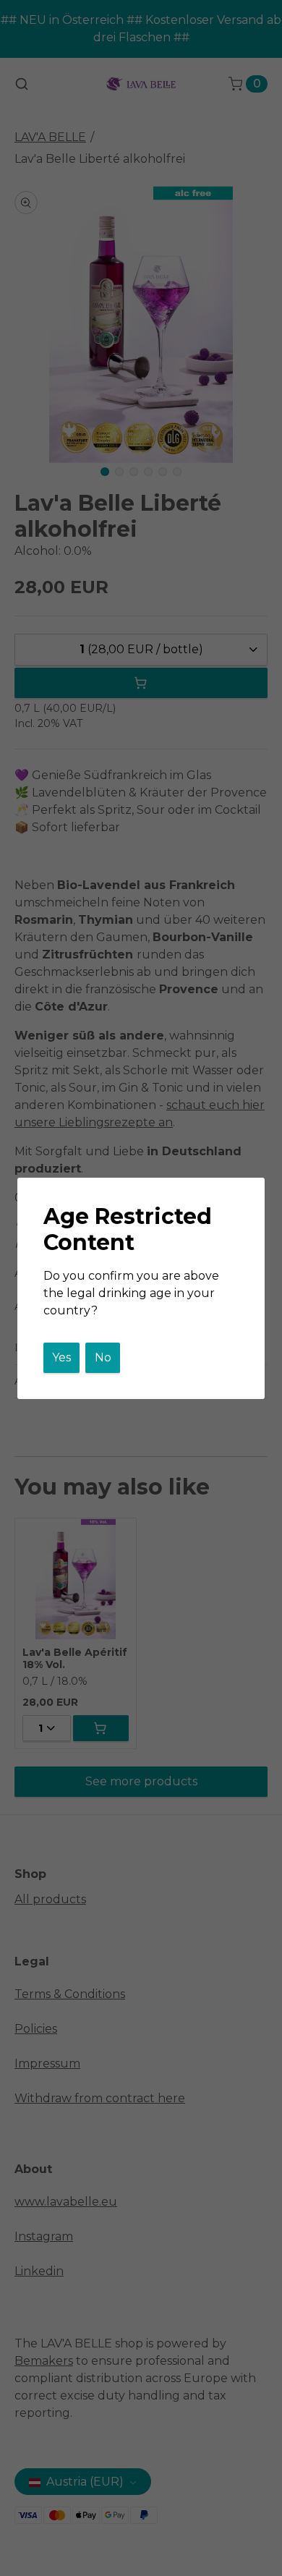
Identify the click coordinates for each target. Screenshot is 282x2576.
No (103, 1357)
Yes (61, 1357)
